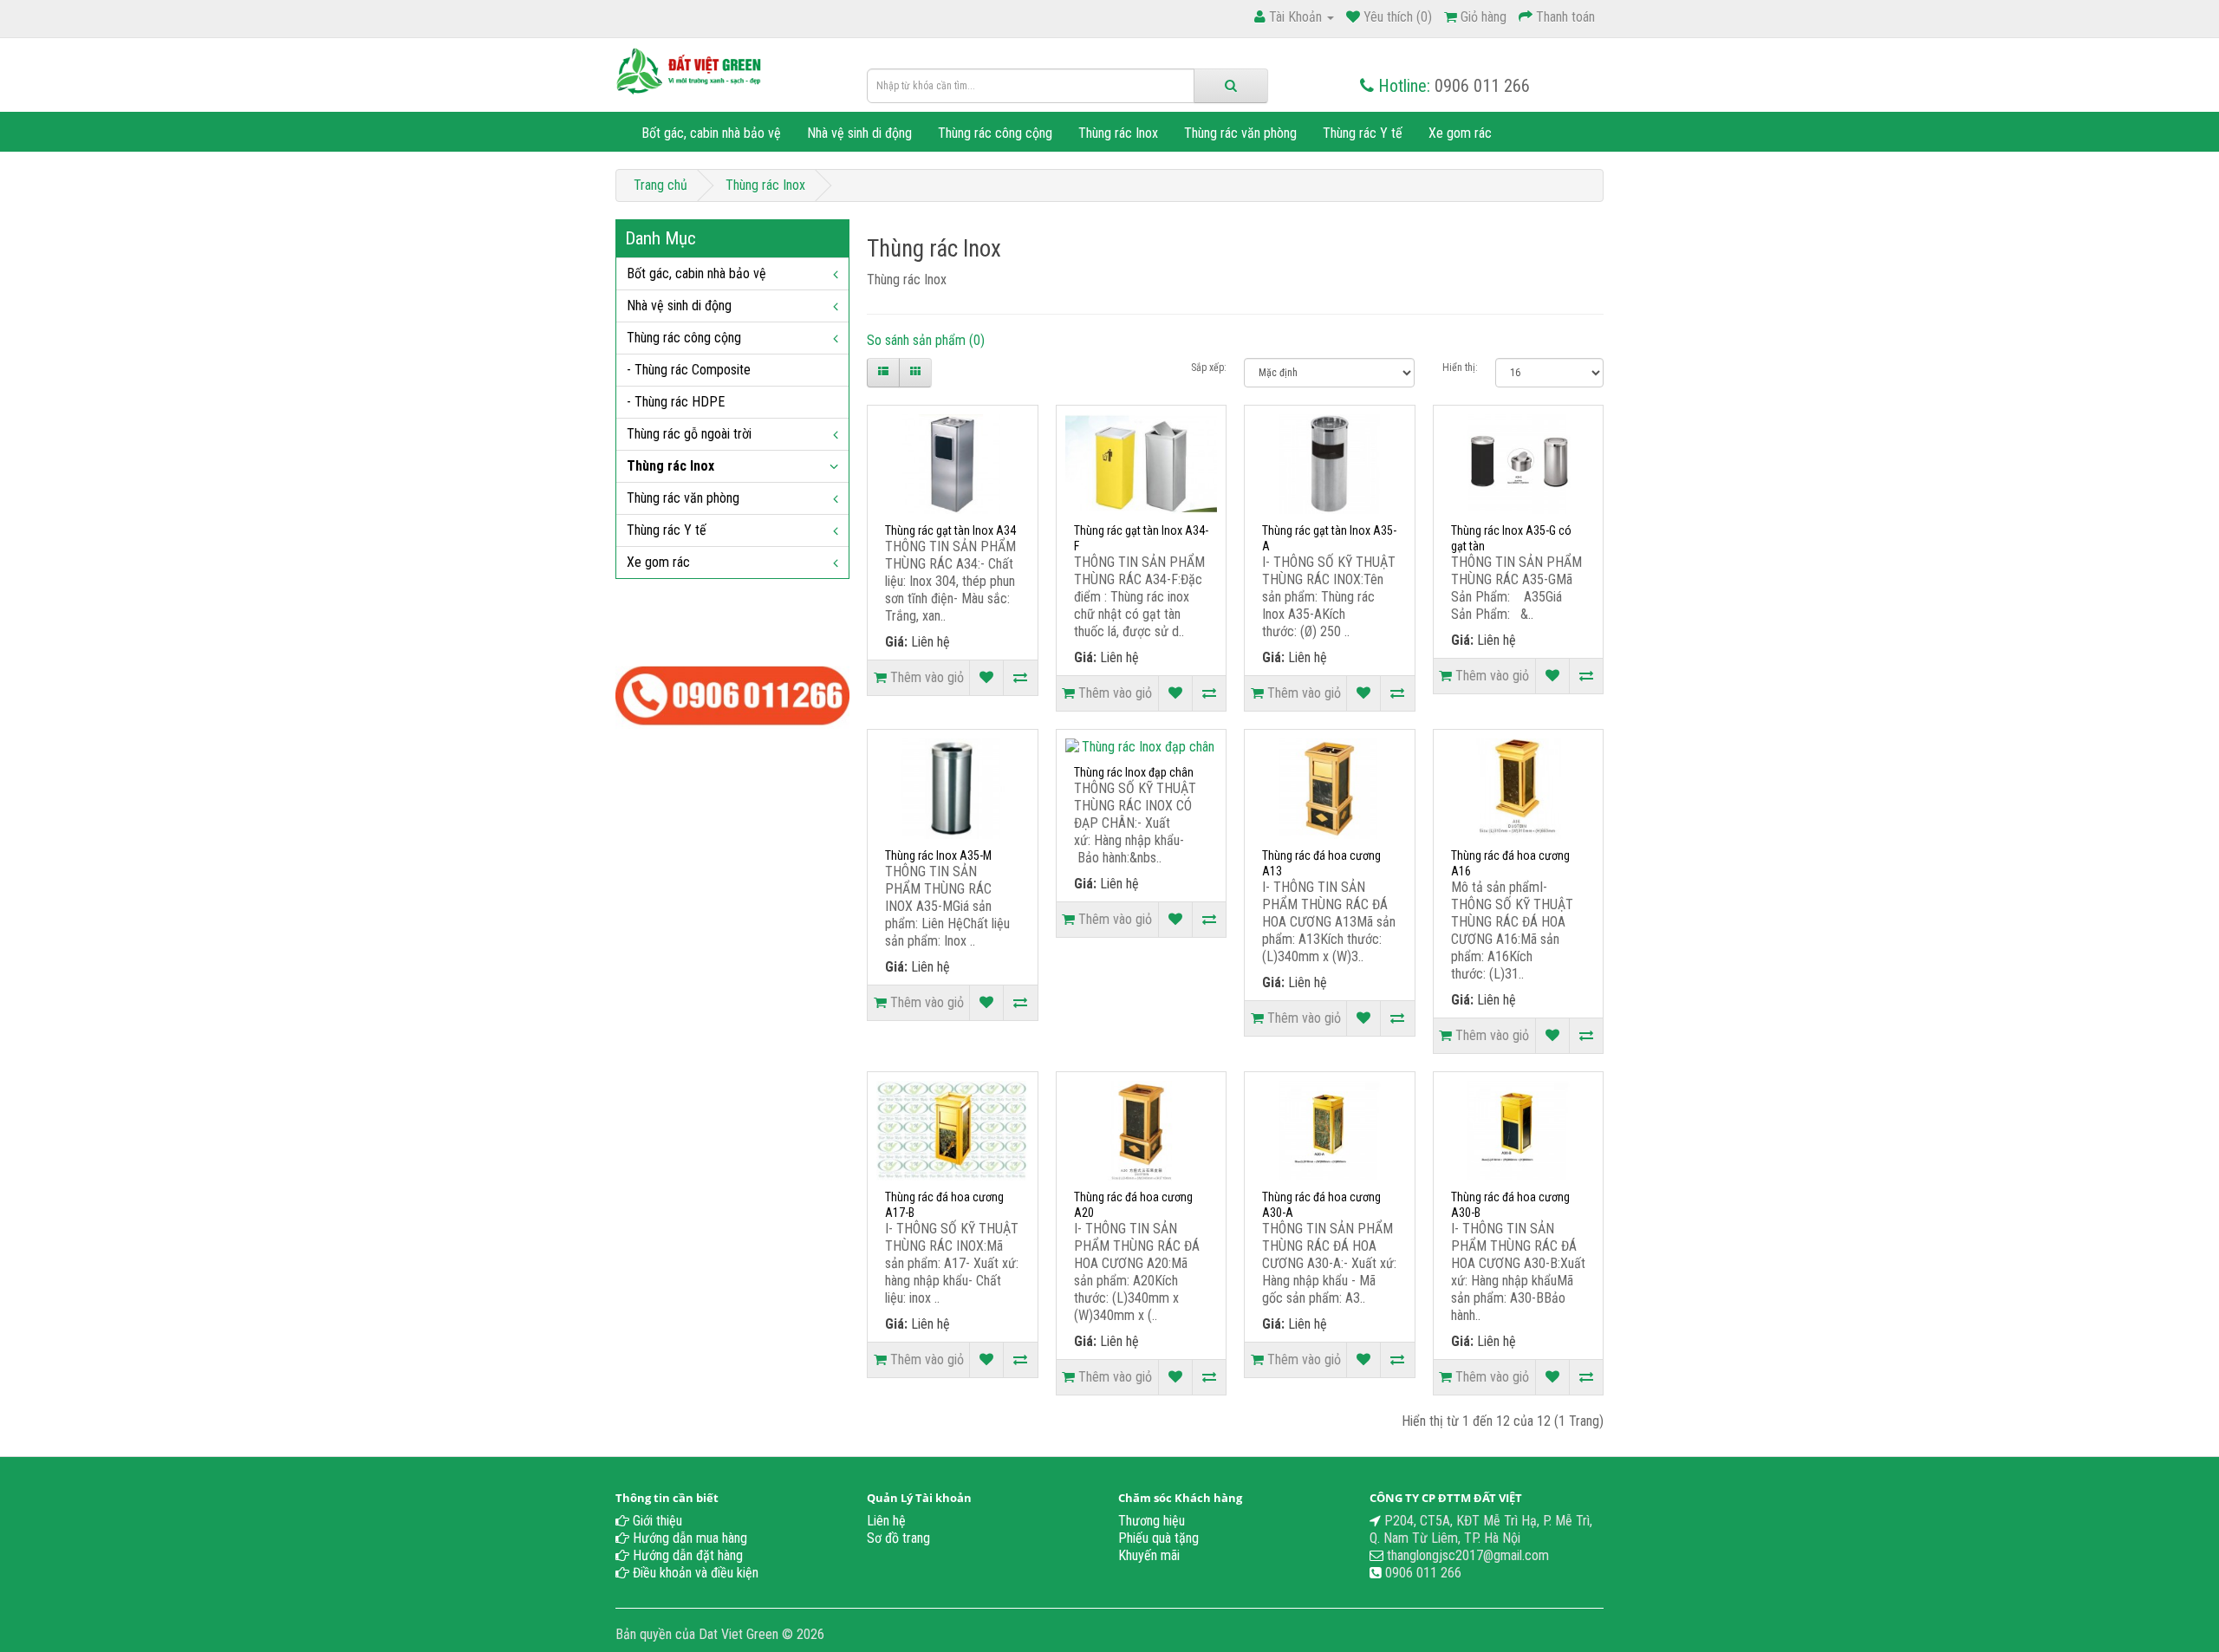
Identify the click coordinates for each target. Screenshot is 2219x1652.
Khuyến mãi (1149, 1555)
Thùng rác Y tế (1363, 133)
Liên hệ (886, 1521)
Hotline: (1404, 86)
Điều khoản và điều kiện (694, 1573)
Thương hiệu (1152, 1521)
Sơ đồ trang (898, 1538)
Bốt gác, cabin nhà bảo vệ (711, 133)
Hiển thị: (1460, 367)
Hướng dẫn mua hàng (688, 1538)
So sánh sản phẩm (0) (926, 340)
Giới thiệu (656, 1521)
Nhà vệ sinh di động (859, 133)
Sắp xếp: (1209, 367)
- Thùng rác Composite (689, 370)
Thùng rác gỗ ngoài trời (689, 434)
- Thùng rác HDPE (676, 402)
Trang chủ (660, 185)
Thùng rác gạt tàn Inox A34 (950, 530)
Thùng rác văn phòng (1240, 133)
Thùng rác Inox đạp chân (1134, 772)
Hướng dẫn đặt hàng (686, 1555)
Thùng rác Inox (1118, 133)
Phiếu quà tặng (1158, 1538)
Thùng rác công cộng (995, 133)
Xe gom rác (1460, 133)
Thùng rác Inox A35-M (938, 855)
